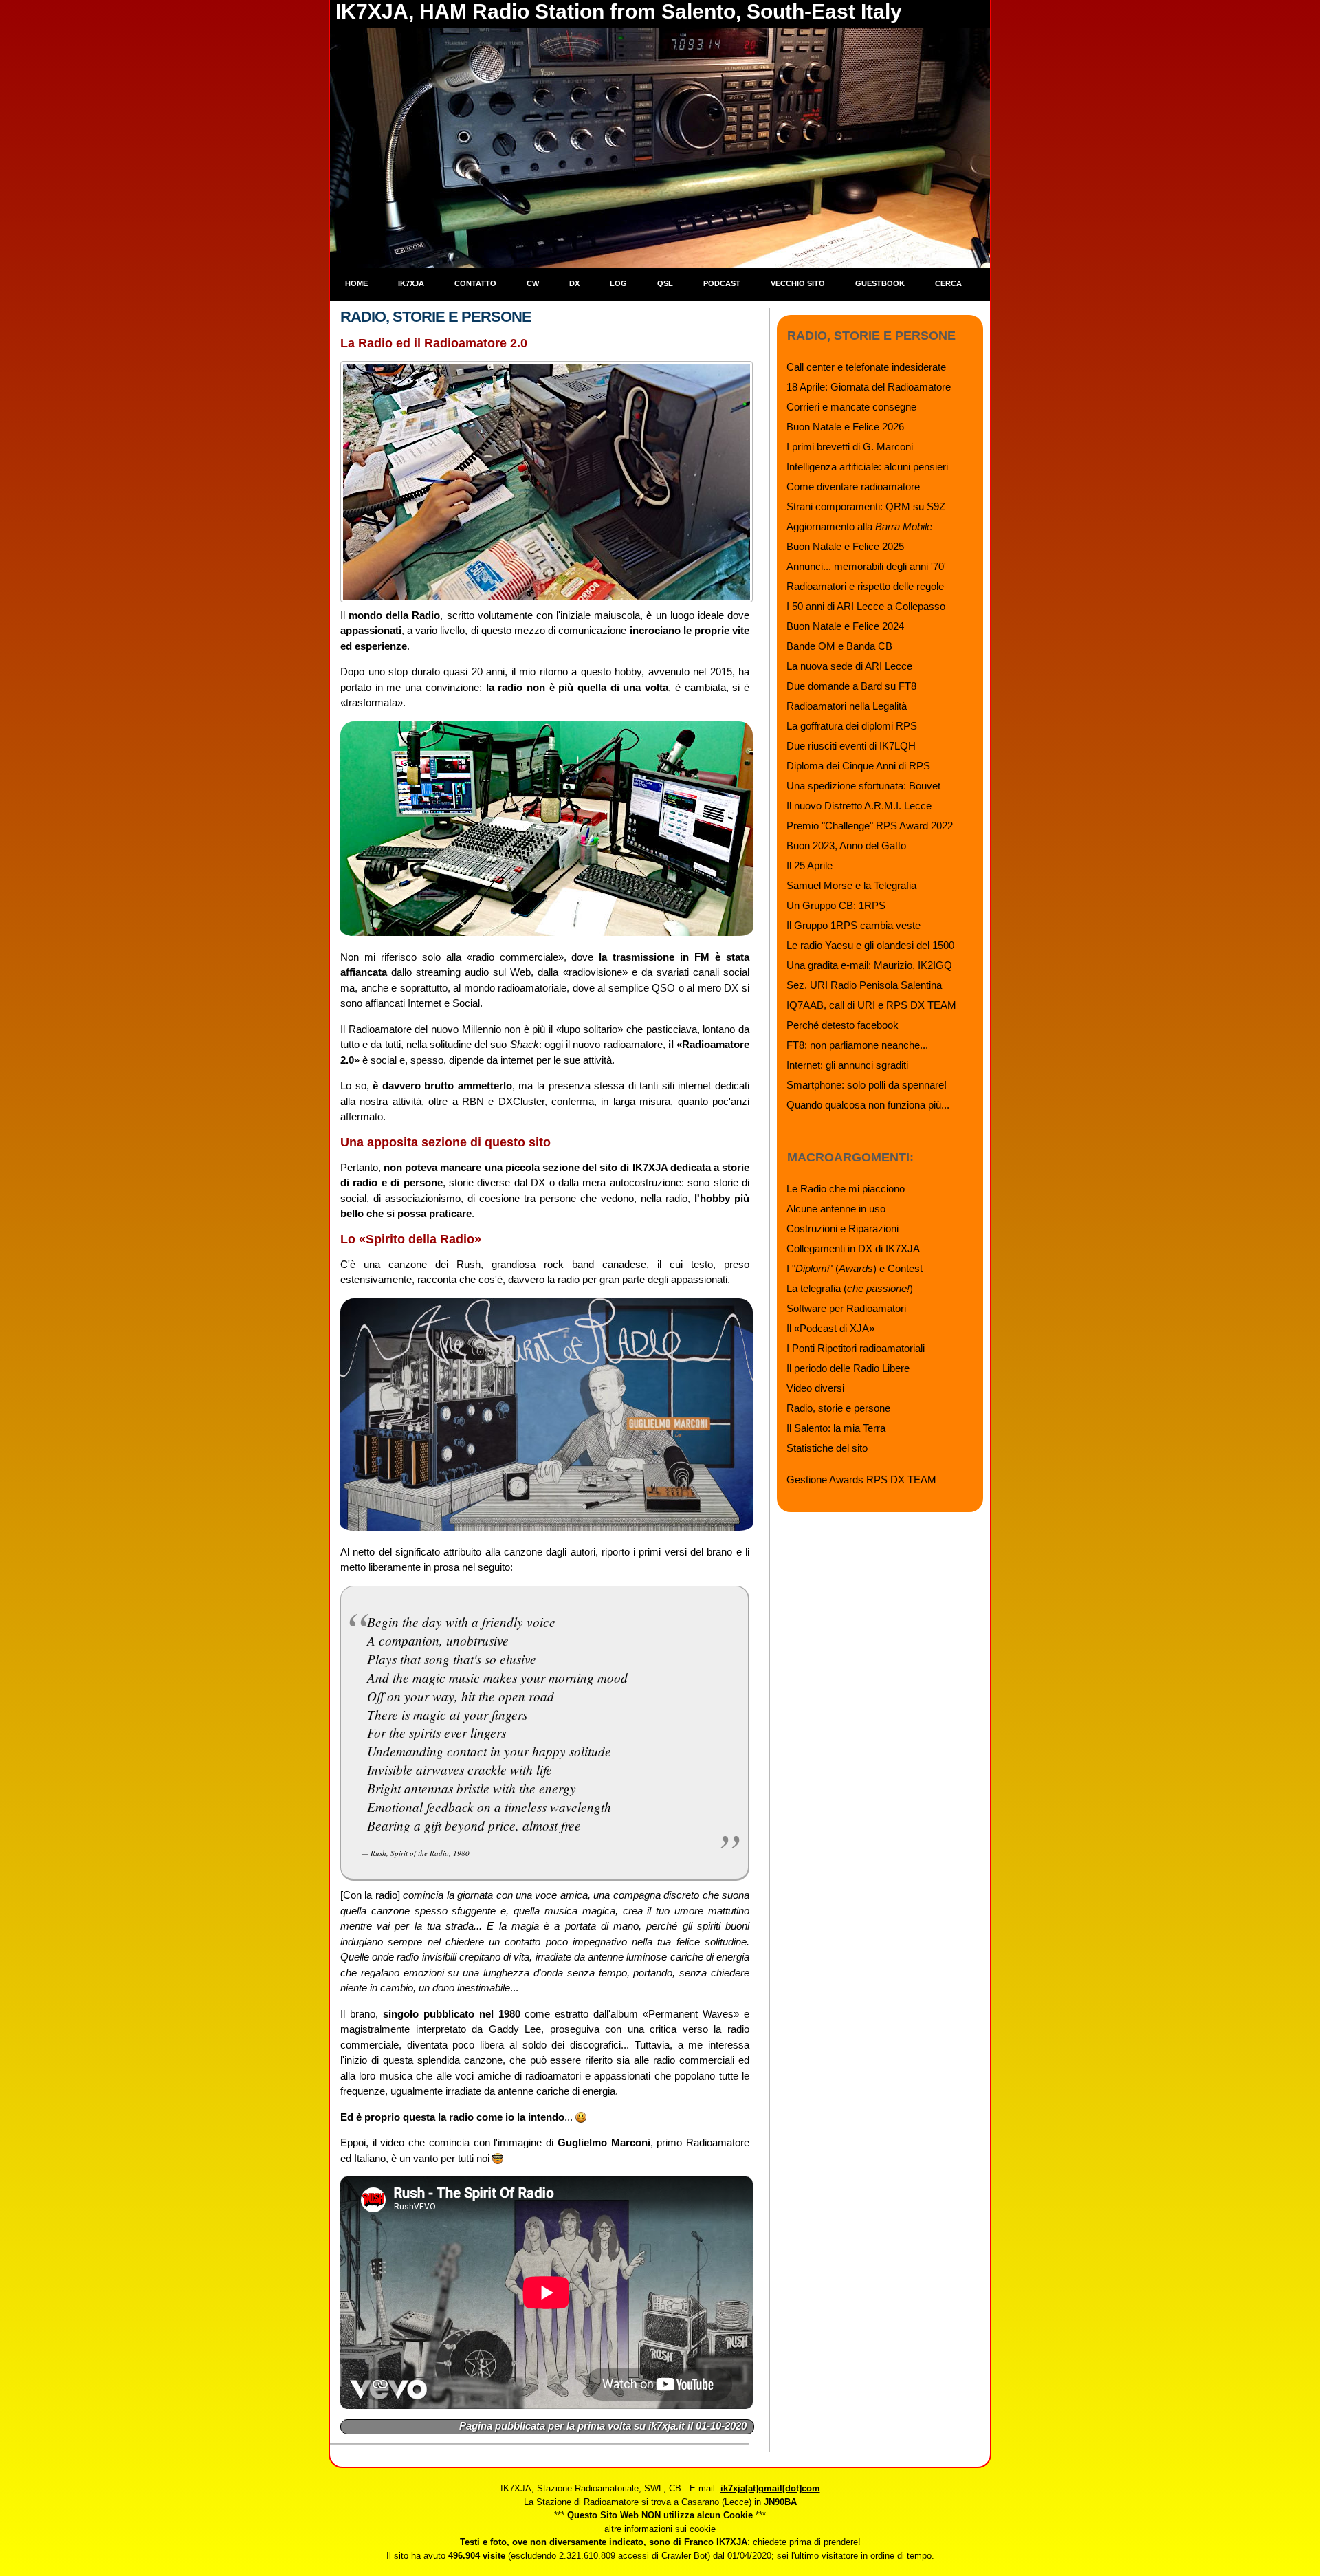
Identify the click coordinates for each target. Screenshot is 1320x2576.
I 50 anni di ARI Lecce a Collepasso (866, 606)
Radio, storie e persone (838, 1408)
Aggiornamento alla (859, 526)
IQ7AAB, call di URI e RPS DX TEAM (871, 1005)
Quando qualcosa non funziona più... (868, 1105)
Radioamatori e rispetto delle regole (865, 586)
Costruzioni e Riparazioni (843, 1229)
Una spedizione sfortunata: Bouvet (863, 786)
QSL (665, 283)
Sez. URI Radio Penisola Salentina (864, 985)
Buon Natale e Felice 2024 (845, 626)
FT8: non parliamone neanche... (857, 1045)
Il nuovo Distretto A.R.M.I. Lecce (859, 806)
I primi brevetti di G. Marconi (850, 447)
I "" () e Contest (855, 1268)
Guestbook (880, 283)
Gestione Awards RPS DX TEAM (861, 1480)
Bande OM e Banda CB (839, 646)
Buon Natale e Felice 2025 (845, 546)
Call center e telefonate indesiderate (866, 367)
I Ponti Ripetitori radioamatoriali (856, 1348)
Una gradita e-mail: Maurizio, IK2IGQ (869, 965)
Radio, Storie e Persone (436, 317)
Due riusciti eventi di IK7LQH (851, 746)
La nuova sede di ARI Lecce (849, 666)
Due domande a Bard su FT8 (851, 686)
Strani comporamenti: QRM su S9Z (866, 506)
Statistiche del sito (827, 1448)
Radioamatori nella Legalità (847, 706)
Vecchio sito (798, 283)
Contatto (475, 283)
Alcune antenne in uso (836, 1209)
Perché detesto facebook (843, 1025)
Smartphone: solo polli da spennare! (867, 1085)
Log (618, 283)
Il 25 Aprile (810, 865)
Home (356, 283)
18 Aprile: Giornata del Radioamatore (869, 387)
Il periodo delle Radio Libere (848, 1368)
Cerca (948, 283)
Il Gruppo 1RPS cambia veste (854, 925)
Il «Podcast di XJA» (830, 1328)
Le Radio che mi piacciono (846, 1189)
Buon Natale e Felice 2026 (845, 427)
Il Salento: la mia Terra (836, 1428)
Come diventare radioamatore (853, 487)
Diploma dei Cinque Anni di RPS (858, 766)
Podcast (722, 283)
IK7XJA (411, 283)
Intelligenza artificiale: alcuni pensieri (867, 467)
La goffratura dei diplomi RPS (852, 726)
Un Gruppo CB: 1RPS (836, 905)
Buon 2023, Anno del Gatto (846, 845)
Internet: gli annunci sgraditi (847, 1065)
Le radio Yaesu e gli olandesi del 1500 (870, 945)
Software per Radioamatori (846, 1308)
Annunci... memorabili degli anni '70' (866, 566)
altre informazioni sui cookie (660, 2529)
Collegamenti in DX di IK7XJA (853, 1248)
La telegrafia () (850, 1288)
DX (574, 283)
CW (533, 283)
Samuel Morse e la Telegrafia (851, 885)
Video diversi (815, 1388)
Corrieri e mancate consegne (851, 407)
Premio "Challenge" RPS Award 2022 (870, 826)
